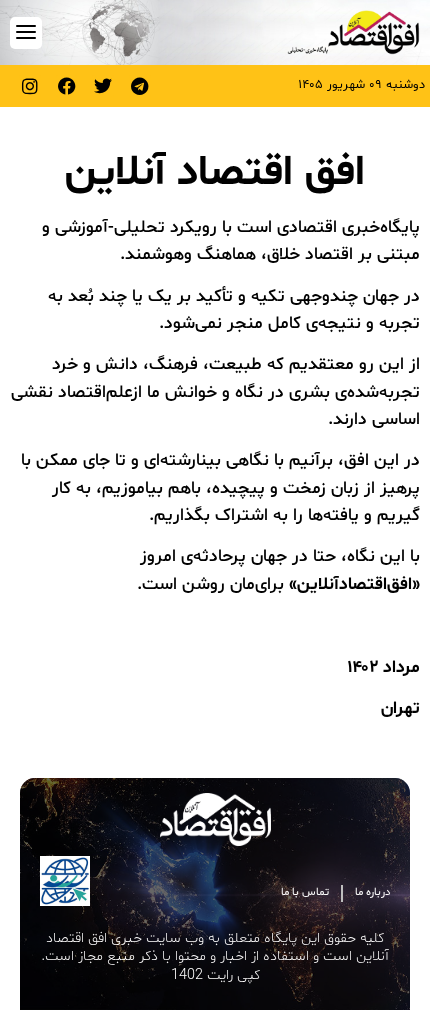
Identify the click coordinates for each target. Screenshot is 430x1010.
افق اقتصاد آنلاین (215, 173)
